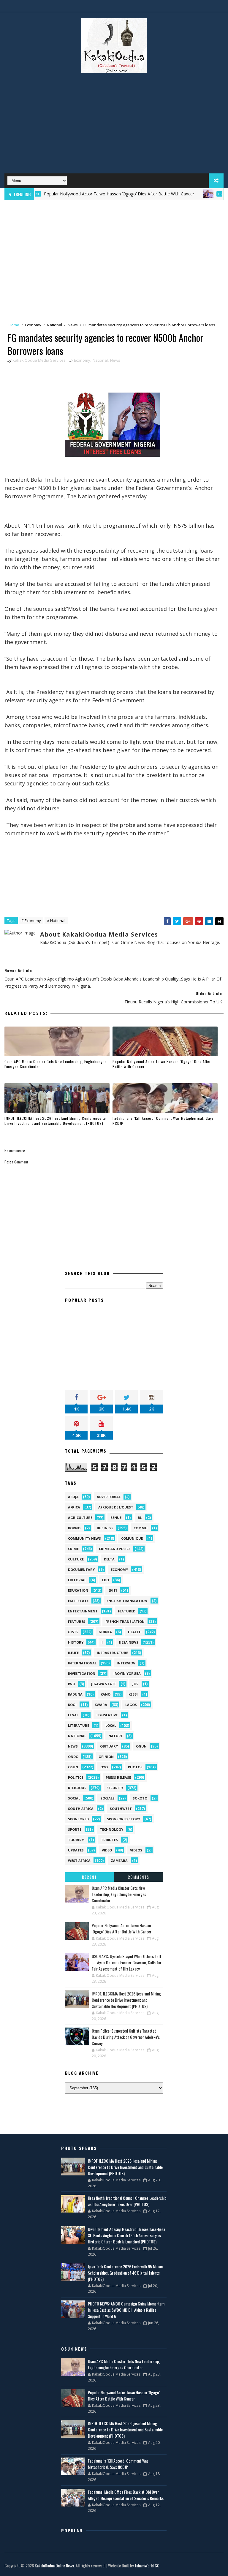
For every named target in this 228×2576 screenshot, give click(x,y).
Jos (135, 1684)
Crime (73, 1549)
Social (74, 1798)
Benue (116, 1518)
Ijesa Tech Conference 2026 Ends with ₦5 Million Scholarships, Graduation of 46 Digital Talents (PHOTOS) (125, 2273)
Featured (127, 1611)
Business (105, 1528)
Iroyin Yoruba (127, 1673)
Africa (74, 1507)
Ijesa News (129, 1642)
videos (136, 1850)
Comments (138, 1877)
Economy (33, 325)
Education (78, 1590)
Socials (107, 1798)
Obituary (109, 1746)
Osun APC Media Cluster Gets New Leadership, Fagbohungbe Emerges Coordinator (56, 1064)
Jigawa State (104, 1684)
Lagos (131, 1705)
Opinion (106, 1757)
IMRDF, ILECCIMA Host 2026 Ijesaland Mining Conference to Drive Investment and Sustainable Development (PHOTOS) (55, 1121)
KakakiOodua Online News (54, 2565)
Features (193, 194)
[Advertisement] (114, 126)
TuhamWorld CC (147, 2565)
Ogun (141, 1746)
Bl (140, 1518)
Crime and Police (115, 1549)
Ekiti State (78, 1601)
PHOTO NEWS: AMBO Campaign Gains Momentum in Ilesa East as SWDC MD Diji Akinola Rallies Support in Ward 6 (126, 2310)
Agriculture (80, 1518)
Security (115, 1788)
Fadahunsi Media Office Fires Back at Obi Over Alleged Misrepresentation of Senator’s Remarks (126, 2495)
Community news (84, 1538)
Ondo (73, 1757)
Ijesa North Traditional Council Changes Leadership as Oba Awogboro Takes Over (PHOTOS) (127, 2201)
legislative (107, 1715)
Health (135, 1632)
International (82, 1663)
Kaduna (75, 1694)
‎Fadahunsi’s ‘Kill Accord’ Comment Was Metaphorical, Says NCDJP (163, 1121)
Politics (76, 1777)
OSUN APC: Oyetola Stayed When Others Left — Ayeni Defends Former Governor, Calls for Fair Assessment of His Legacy (127, 1962)
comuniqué (132, 1538)
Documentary (81, 1570)
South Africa (81, 1809)
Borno (74, 1528)
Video (107, 1850)
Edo (106, 1580)
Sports (75, 1829)
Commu (141, 1528)
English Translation (127, 1601)
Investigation (82, 1673)
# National (56, 921)
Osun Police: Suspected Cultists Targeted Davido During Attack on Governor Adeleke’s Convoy (126, 2037)
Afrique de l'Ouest (116, 1507)
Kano (106, 1694)
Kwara (101, 1705)
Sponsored (78, 1819)
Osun (73, 1767)
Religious (77, 1788)
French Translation (125, 1621)
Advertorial (109, 1497)
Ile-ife (73, 1653)
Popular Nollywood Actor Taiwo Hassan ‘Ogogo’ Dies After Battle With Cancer (86, 194)
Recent (89, 1877)
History (76, 1642)
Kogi (72, 1705)
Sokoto (140, 1798)
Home (14, 325)
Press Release (118, 1777)
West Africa (79, 1861)
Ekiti (113, 1590)
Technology (111, 1829)
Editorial (77, 1580)
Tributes (109, 1840)
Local (111, 1725)
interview (126, 1663)
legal (73, 1715)
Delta (109, 1559)
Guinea (105, 1632)
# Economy (31, 921)
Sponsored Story (123, 1819)
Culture (76, 1559)
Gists (73, 1632)
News (73, 325)
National (54, 325)
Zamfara (119, 1861)
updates (76, 1850)
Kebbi (133, 1694)
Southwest (121, 1809)
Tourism (76, 1840)
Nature (115, 1736)
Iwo (72, 1684)
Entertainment (83, 1611)
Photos (135, 1767)
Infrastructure (112, 1653)
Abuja (73, 1497)
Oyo (104, 1767)
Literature (79, 1725)
